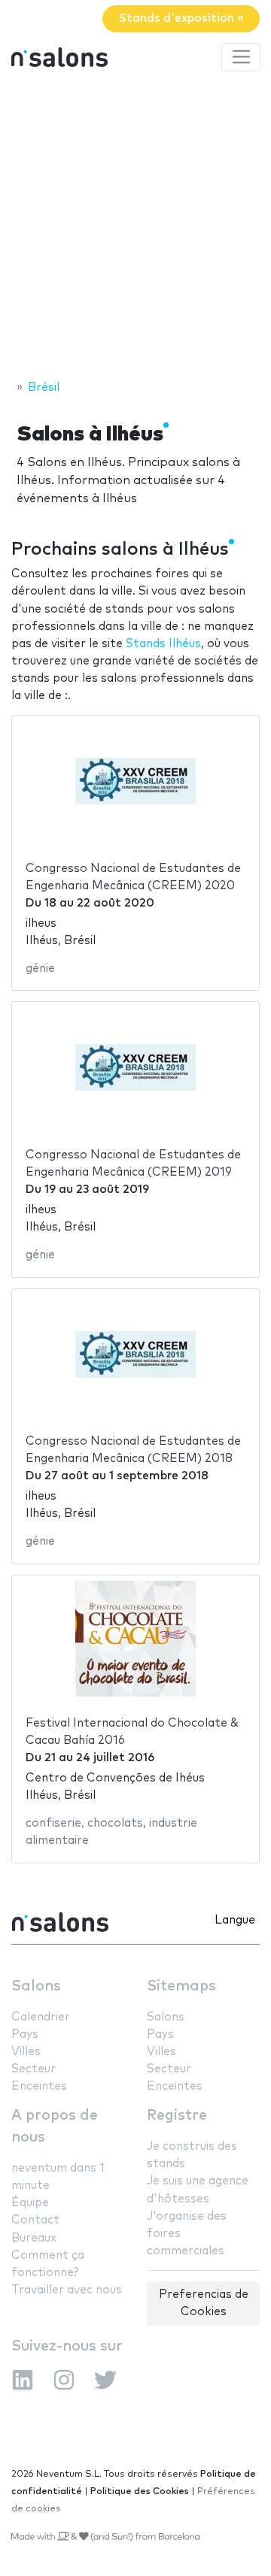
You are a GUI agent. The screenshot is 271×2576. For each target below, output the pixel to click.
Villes (26, 2052)
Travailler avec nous (67, 2290)
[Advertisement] (135, 228)
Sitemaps (181, 1986)
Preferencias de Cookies (204, 2303)
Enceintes (39, 2086)
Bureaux (34, 2238)
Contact (35, 2220)
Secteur (33, 2069)
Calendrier (41, 2017)
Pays (25, 2034)
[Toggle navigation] (241, 57)
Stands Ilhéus (163, 644)
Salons (36, 1986)
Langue (235, 1920)
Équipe (30, 2203)
